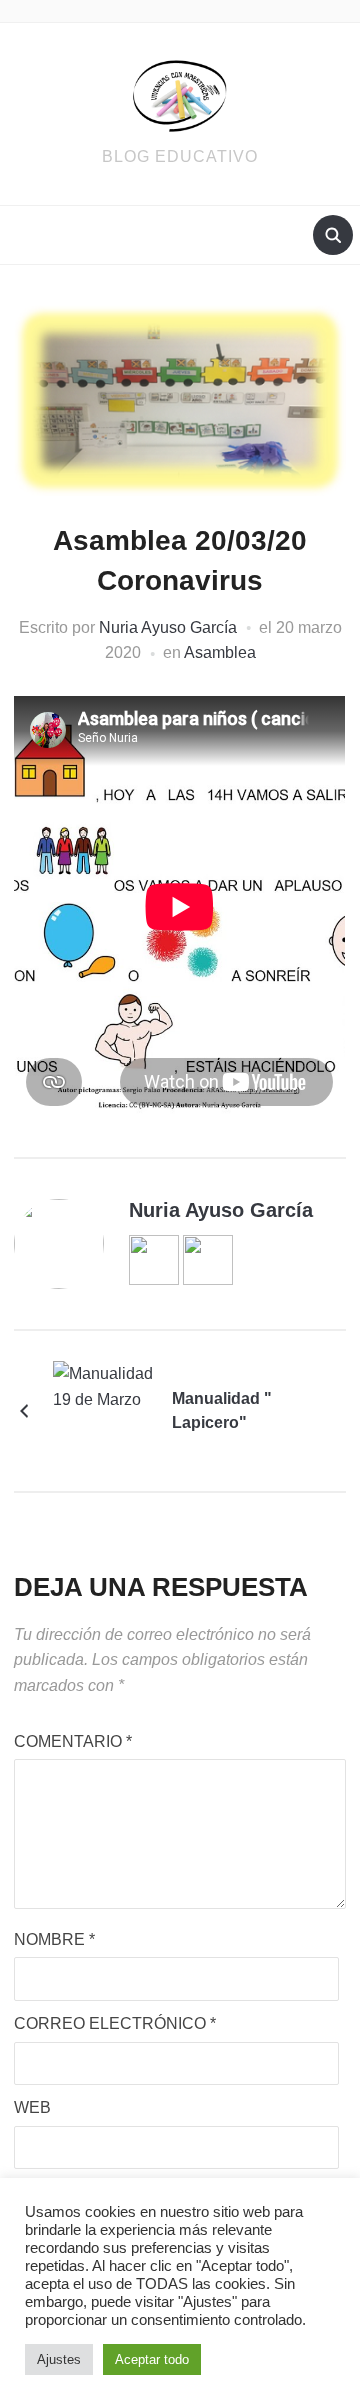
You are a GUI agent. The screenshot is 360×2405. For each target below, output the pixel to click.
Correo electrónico (115, 2023)
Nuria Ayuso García (168, 627)
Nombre (54, 1939)
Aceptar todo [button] (152, 2359)
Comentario (73, 1741)
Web (32, 2107)
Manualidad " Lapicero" (222, 1410)
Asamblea (220, 652)
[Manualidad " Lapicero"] (103, 1409)
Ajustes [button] (59, 2359)
